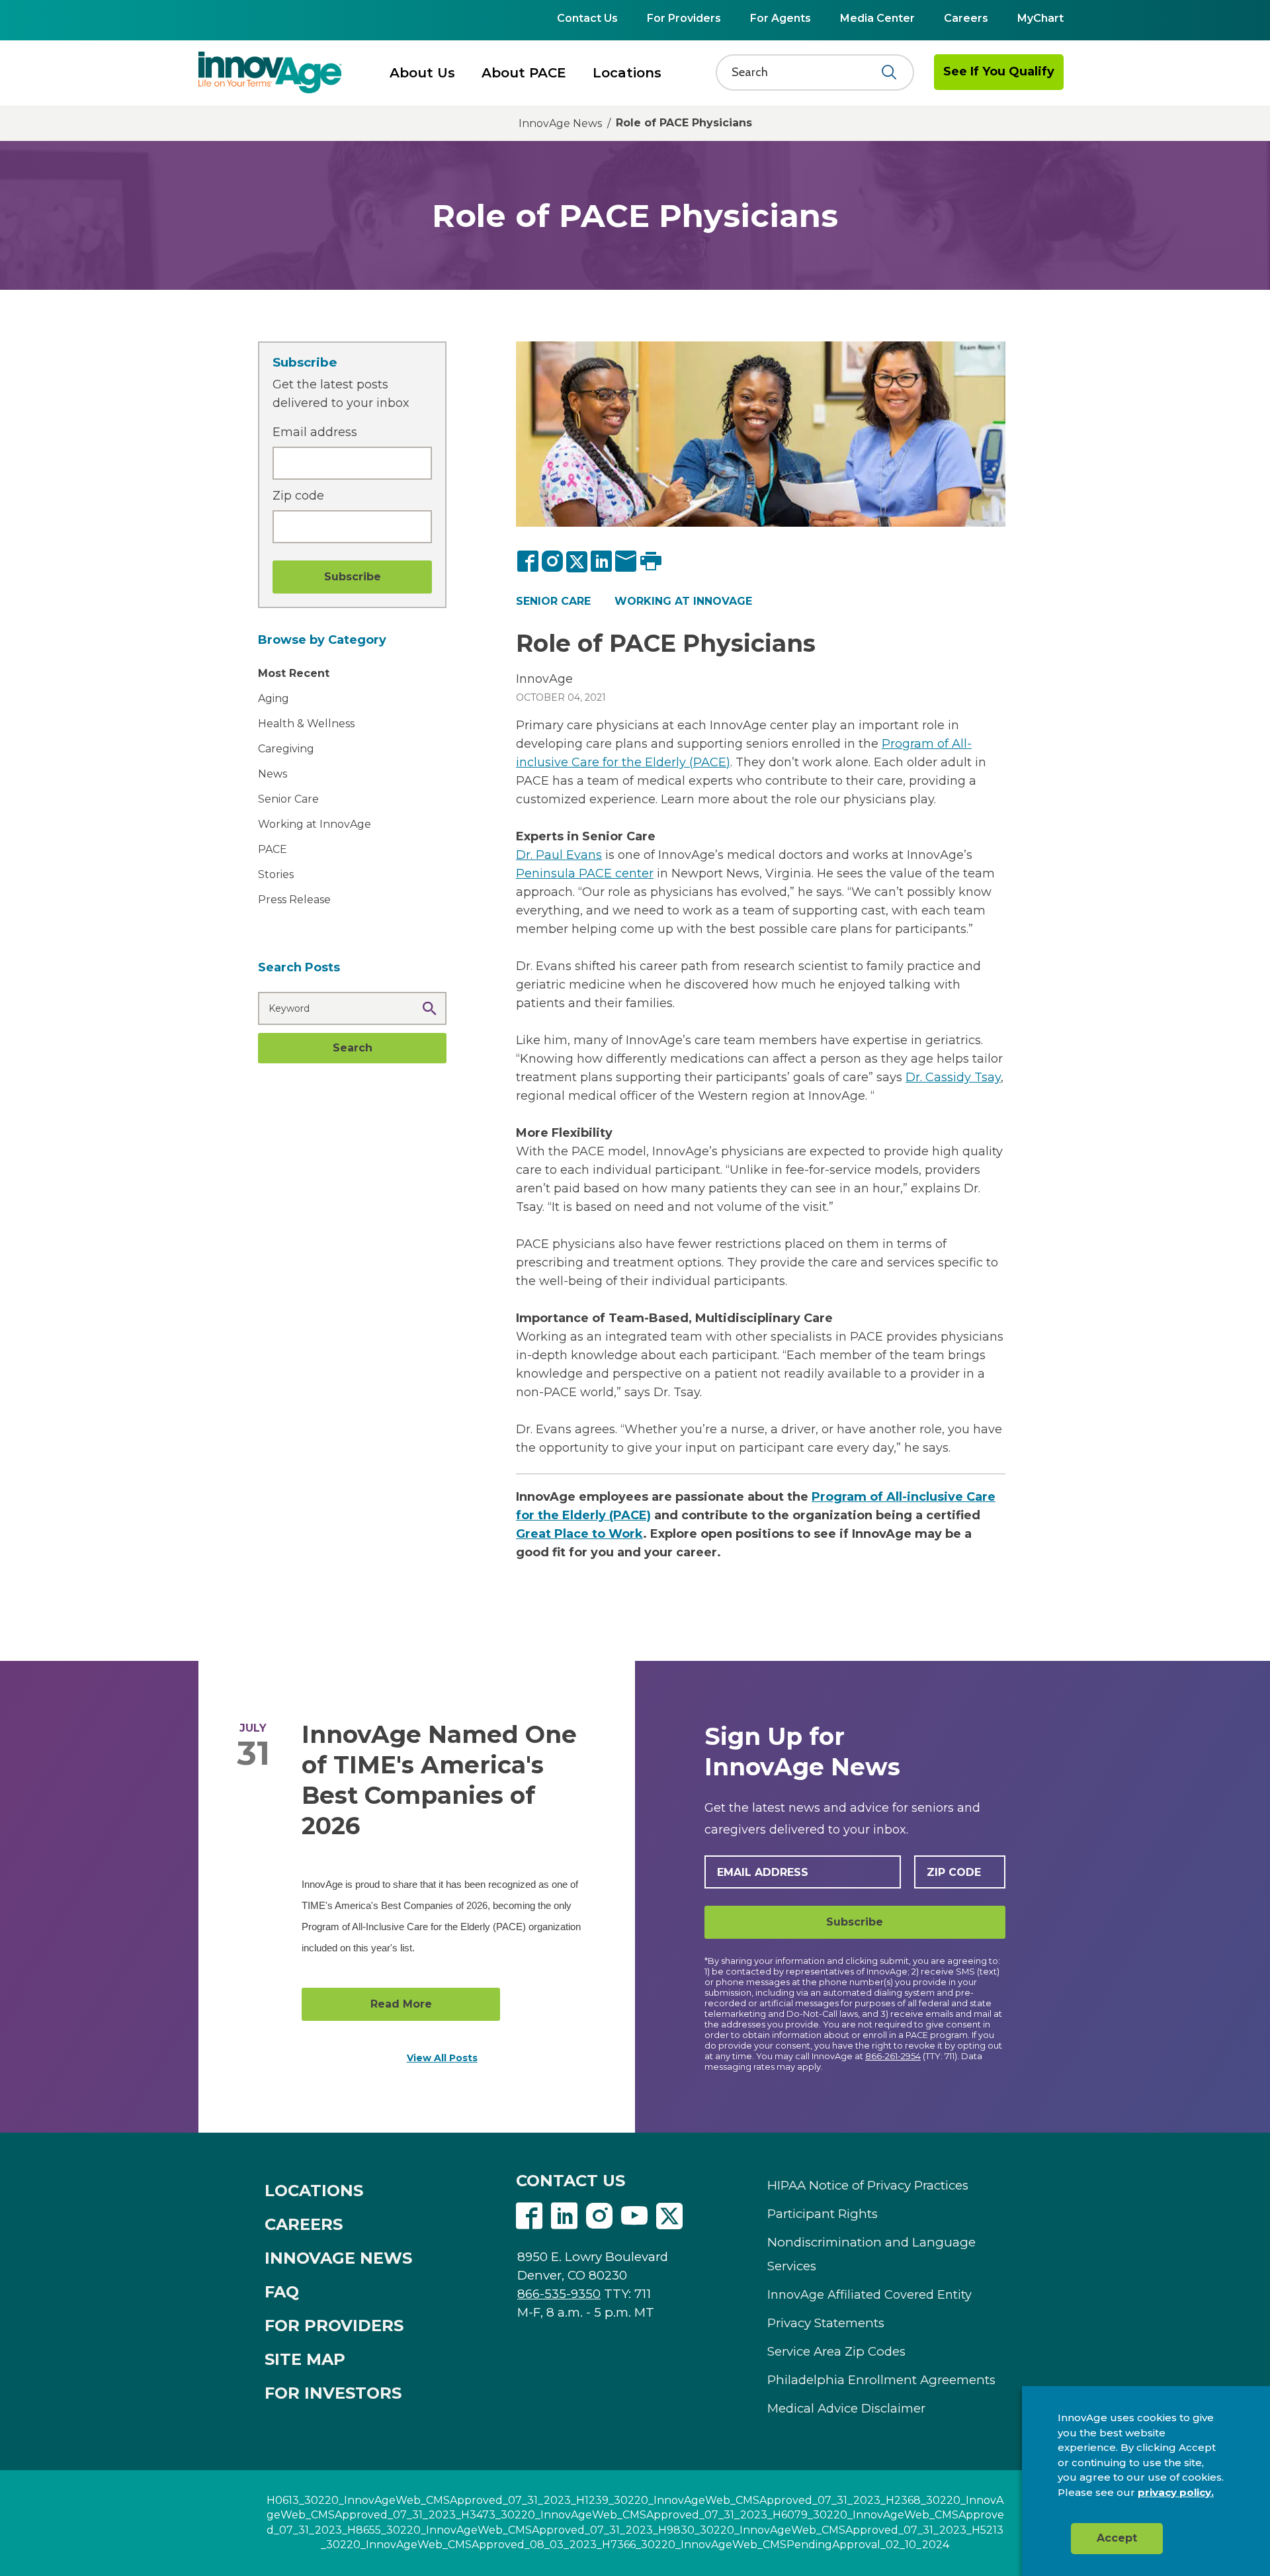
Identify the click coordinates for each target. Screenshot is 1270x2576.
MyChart (1040, 18)
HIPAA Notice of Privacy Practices (868, 2185)
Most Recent (294, 673)
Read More (401, 2004)
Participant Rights (823, 2214)
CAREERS (304, 2224)
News (273, 774)
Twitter (669, 2216)
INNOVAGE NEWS (338, 2258)
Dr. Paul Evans (559, 855)
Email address (315, 432)
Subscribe (855, 1922)
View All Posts (442, 2058)
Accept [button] (1117, 2538)
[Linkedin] (564, 2217)
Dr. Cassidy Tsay (953, 1077)
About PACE (524, 73)
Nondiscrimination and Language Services (871, 2254)
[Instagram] (553, 561)
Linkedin (564, 2216)
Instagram (599, 2216)
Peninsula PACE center (585, 873)
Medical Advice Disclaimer (846, 2408)
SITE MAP (305, 2359)
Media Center (877, 18)
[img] (270, 72)
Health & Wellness (306, 724)
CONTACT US (571, 2181)
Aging (274, 698)
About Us (422, 73)
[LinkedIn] (602, 561)
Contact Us (587, 18)
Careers (966, 18)
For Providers (684, 18)
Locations (627, 73)
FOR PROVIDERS (334, 2326)
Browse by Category (322, 640)
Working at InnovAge (315, 824)
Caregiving (286, 749)
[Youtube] (634, 2217)
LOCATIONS (314, 2191)
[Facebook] (529, 561)
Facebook (529, 2216)
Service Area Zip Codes (836, 2351)
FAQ (282, 2292)
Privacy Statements (826, 2323)
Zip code (298, 496)
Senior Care (288, 799)
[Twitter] (577, 561)
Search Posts (299, 967)
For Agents (781, 18)
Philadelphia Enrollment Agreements (881, 2380)
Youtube (634, 2216)
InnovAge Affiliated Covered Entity (869, 2295)
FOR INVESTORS (333, 2393)
